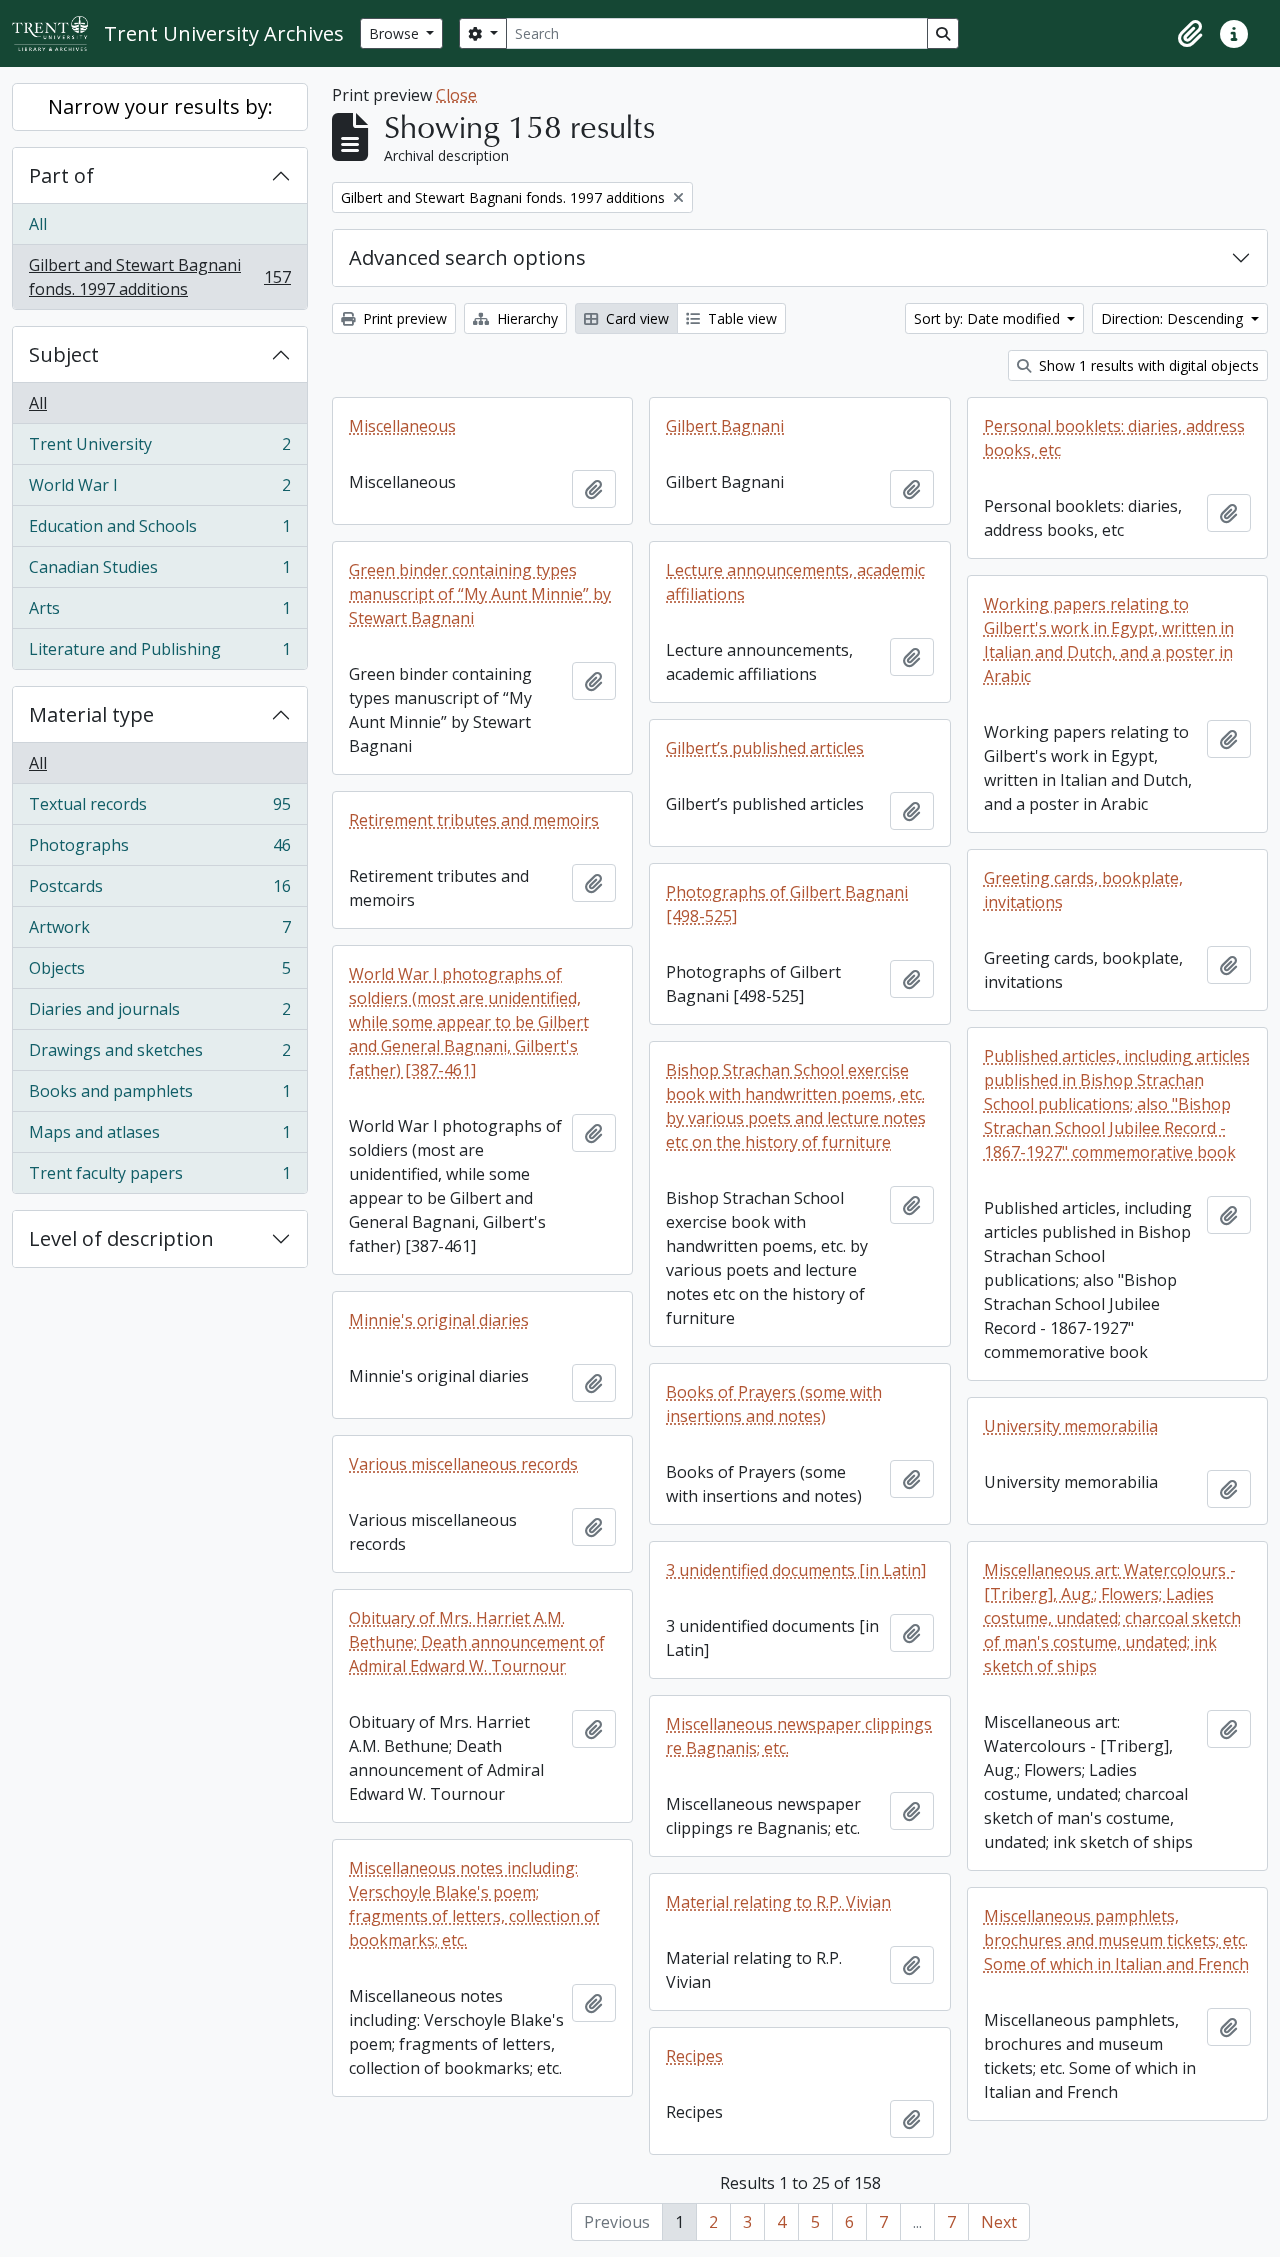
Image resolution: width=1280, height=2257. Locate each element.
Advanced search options (467, 257)
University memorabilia (1071, 1426)
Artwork (159, 932)
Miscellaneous (402, 426)
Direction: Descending (1174, 318)
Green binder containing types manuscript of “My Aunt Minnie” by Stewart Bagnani (480, 594)
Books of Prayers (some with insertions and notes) (774, 1404)
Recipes (694, 2056)
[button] (1190, 34)
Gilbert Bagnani (725, 426)
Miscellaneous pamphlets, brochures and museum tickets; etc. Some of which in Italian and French (1116, 1940)
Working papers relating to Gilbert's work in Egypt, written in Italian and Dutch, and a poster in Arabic (1109, 640)
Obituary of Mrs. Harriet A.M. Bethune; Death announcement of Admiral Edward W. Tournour (477, 1642)
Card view (635, 318)
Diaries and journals (159, 1014)
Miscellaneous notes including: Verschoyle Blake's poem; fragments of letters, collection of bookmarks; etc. (474, 1904)
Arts (159, 613)
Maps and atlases (159, 1137)
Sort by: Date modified (989, 318)
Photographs (159, 850)
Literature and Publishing (159, 653)
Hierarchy (525, 318)
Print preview (403, 318)
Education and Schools (159, 531)
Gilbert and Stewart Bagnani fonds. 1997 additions (159, 277)
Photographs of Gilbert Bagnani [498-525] (787, 904)
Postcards (159, 891)
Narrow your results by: (160, 106)
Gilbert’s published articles (765, 748)
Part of (61, 175)
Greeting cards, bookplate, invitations (1083, 890)
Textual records (159, 809)
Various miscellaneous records (463, 1464)
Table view (740, 318)
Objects (159, 973)
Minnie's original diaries (439, 1320)
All (38, 224)
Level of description (121, 1238)
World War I (159, 490)
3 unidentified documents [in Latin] (796, 1570)
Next (999, 2222)
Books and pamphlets (159, 1096)
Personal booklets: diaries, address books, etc (1114, 438)
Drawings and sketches (159, 1055)
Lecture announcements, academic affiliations (795, 582)
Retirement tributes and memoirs (474, 820)
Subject (64, 354)
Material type (91, 714)
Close (456, 95)
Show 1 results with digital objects (1147, 365)
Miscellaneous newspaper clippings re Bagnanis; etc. (799, 1736)
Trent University (159, 449)
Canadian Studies (159, 572)
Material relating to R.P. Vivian (778, 1902)
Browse (396, 33)
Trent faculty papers (159, 1177)
